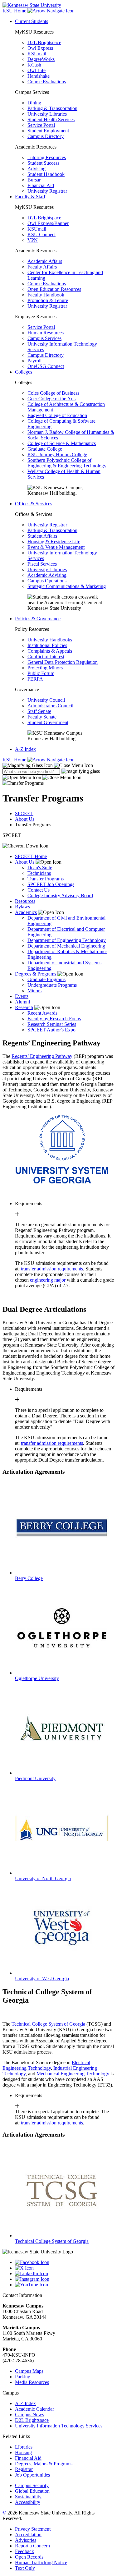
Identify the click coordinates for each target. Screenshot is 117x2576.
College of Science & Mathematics (62, 443)
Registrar (24, 2469)
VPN (33, 240)
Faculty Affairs (42, 267)
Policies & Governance (38, 619)
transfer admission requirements (52, 1269)
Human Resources (46, 333)
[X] (65, 2268)
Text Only (25, 2568)
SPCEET (24, 813)
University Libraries (47, 114)
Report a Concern (32, 2546)
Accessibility (28, 2502)
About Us (25, 819)
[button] (48, 765)
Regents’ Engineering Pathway (42, 1056)
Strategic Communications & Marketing (67, 586)
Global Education (32, 2491)
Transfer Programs (46, 879)
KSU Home (15, 760)
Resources (25, 901)
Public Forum (41, 673)
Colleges (24, 372)
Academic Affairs (45, 261)
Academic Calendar (34, 2409)
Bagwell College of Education (57, 415)
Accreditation (28, 2535)
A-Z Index (25, 749)
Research (24, 1007)
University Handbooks (50, 640)
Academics (26, 912)
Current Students (32, 21)
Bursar (34, 180)
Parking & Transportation (52, 108)
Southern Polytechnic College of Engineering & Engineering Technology (67, 463)
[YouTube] (65, 2285)
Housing (23, 2452)
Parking (23, 2377)
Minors (34, 991)
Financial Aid (41, 185)
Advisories (26, 2540)
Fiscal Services (42, 564)
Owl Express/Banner (48, 223)
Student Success (43, 163)
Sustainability (28, 2497)
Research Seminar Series (52, 1024)
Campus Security (32, 2485)
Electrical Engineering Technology (46, 2065)
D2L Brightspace (44, 42)
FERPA (35, 679)
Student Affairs (42, 536)
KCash (34, 65)
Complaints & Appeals (50, 651)
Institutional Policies (47, 645)
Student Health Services (51, 119)
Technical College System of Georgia (48, 2024)
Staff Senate (39, 711)
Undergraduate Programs (52, 985)
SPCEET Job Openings (51, 884)
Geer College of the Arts (51, 399)
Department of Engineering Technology (67, 940)
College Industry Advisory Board (60, 895)
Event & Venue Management (56, 547)
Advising (37, 169)
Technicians (39, 873)
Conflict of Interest (46, 657)
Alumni (22, 1002)
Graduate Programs (46, 979)
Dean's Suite (40, 868)
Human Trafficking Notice (41, 2562)
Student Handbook (46, 174)
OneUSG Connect (46, 366)
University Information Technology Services (59, 2426)
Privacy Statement (33, 2529)
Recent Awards (42, 1013)
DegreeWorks (41, 59)
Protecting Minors (45, 668)
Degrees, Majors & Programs (44, 2464)
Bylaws (22, 907)
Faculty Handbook (46, 295)
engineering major (48, 1280)
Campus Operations (47, 581)
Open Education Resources (54, 289)
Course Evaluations (47, 82)
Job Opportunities (32, 2475)
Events (22, 996)
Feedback (24, 2551)
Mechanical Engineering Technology (73, 2074)
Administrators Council (50, 706)
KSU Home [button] (15, 11)
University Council (46, 700)
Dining (34, 103)
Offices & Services (34, 504)
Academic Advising (47, 575)
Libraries (24, 2447)
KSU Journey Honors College (57, 455)
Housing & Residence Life (54, 542)
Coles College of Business (53, 393)
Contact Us (39, 890)
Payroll (34, 361)
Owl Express (40, 48)
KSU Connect (41, 234)
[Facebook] (65, 2262)
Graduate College (45, 449)
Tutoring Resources (47, 157)
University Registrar (47, 191)
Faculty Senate (42, 717)
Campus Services (44, 338)
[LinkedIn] (65, 2274)
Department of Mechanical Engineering (66, 946)
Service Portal (41, 125)
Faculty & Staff (30, 197)
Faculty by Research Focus (54, 1019)
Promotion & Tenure (48, 300)
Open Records (29, 2557)
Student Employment (48, 131)
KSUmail (37, 54)
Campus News (29, 2415)
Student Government (48, 722)
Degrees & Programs (36, 974)
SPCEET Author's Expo (51, 1030)
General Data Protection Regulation (63, 662)
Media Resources (32, 2382)
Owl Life (37, 70)
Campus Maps (29, 2371)
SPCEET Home (31, 856)
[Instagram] (65, 2279)
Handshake (39, 76)
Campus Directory (46, 136)
